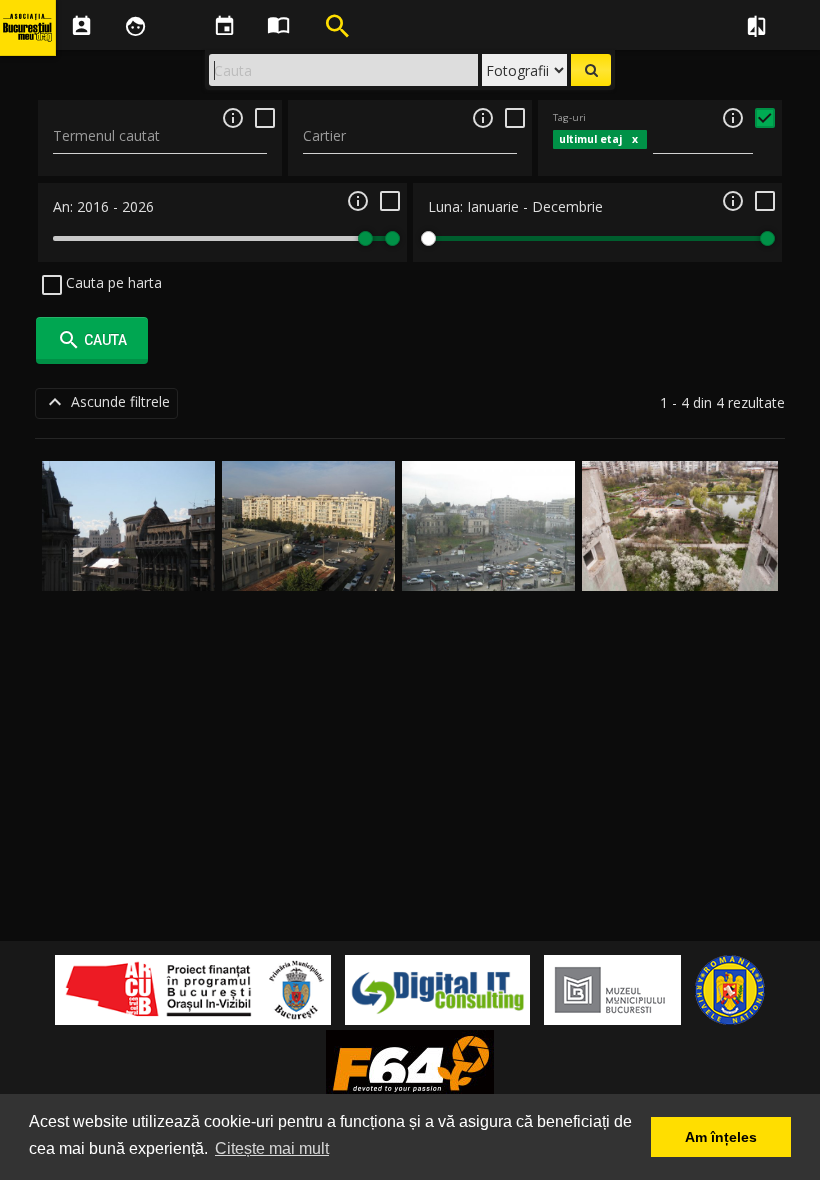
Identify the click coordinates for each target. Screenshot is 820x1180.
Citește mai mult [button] (272, 1148)
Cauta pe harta (112, 282)
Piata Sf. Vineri (309, 567)
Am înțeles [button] (721, 1137)
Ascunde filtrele (106, 402)
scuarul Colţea (488, 567)
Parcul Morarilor (680, 567)
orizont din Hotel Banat (129, 567)
